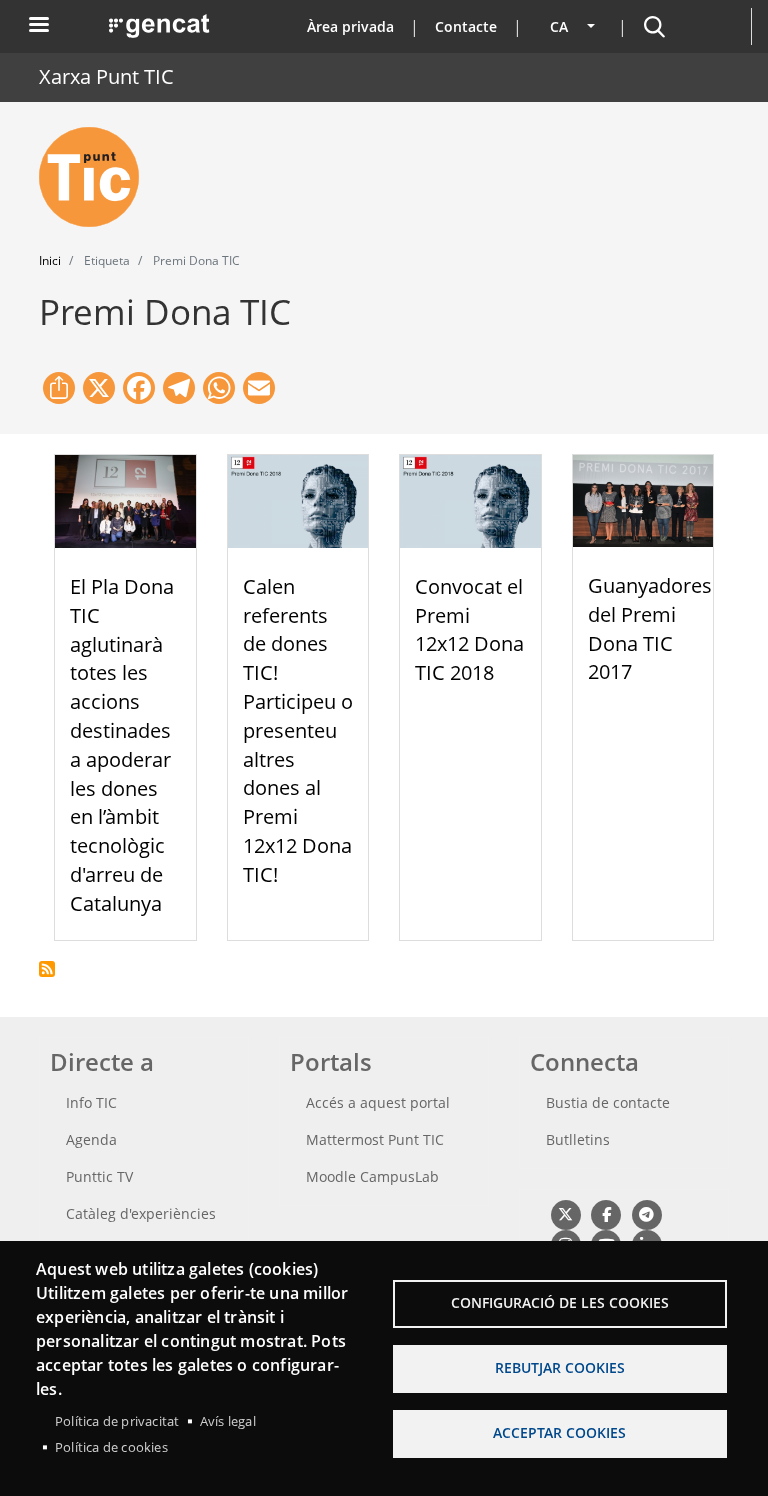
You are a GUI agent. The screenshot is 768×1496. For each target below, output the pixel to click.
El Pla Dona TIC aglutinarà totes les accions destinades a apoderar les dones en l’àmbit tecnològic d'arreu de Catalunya (122, 745)
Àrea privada (350, 26)
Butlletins (578, 1139)
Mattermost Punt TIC (375, 1139)
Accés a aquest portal (378, 1102)
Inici (50, 260)
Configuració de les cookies (560, 1302)
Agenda (91, 1139)
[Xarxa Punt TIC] (97, 177)
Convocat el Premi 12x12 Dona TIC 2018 (469, 629)
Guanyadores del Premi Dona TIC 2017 (650, 628)
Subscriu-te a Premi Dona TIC (47, 969)
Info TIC (91, 1102)
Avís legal (228, 1421)
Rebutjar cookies (560, 1367)
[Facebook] (605, 1214)
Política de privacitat (117, 1421)
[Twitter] (565, 1214)
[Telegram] (646, 1214)
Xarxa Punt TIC (106, 76)
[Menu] (38, 26)
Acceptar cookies (559, 1432)
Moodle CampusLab (372, 1176)
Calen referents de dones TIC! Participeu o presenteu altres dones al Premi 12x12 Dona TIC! (298, 730)
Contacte (466, 26)
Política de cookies (111, 1447)
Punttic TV (99, 1176)
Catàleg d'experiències (141, 1213)
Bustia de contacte (608, 1102)
